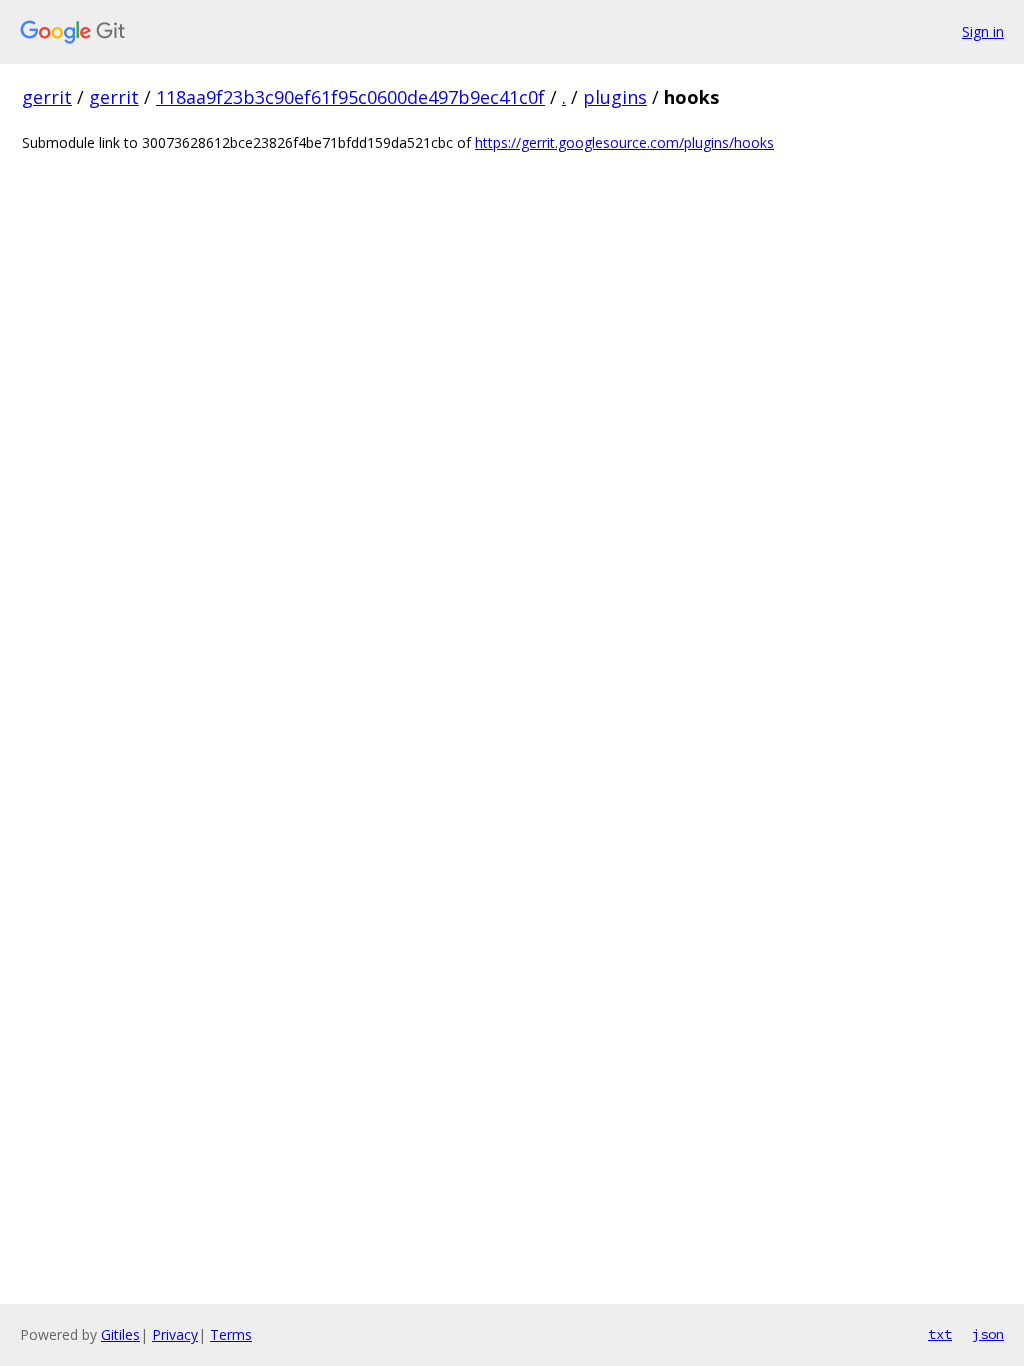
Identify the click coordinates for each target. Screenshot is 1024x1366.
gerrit (47, 97)
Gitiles (120, 1334)
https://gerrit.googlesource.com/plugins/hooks (624, 142)
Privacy (175, 1334)
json (988, 1334)
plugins (615, 97)
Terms (231, 1334)
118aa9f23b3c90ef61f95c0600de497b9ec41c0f (350, 97)
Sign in (983, 31)
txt (940, 1334)
